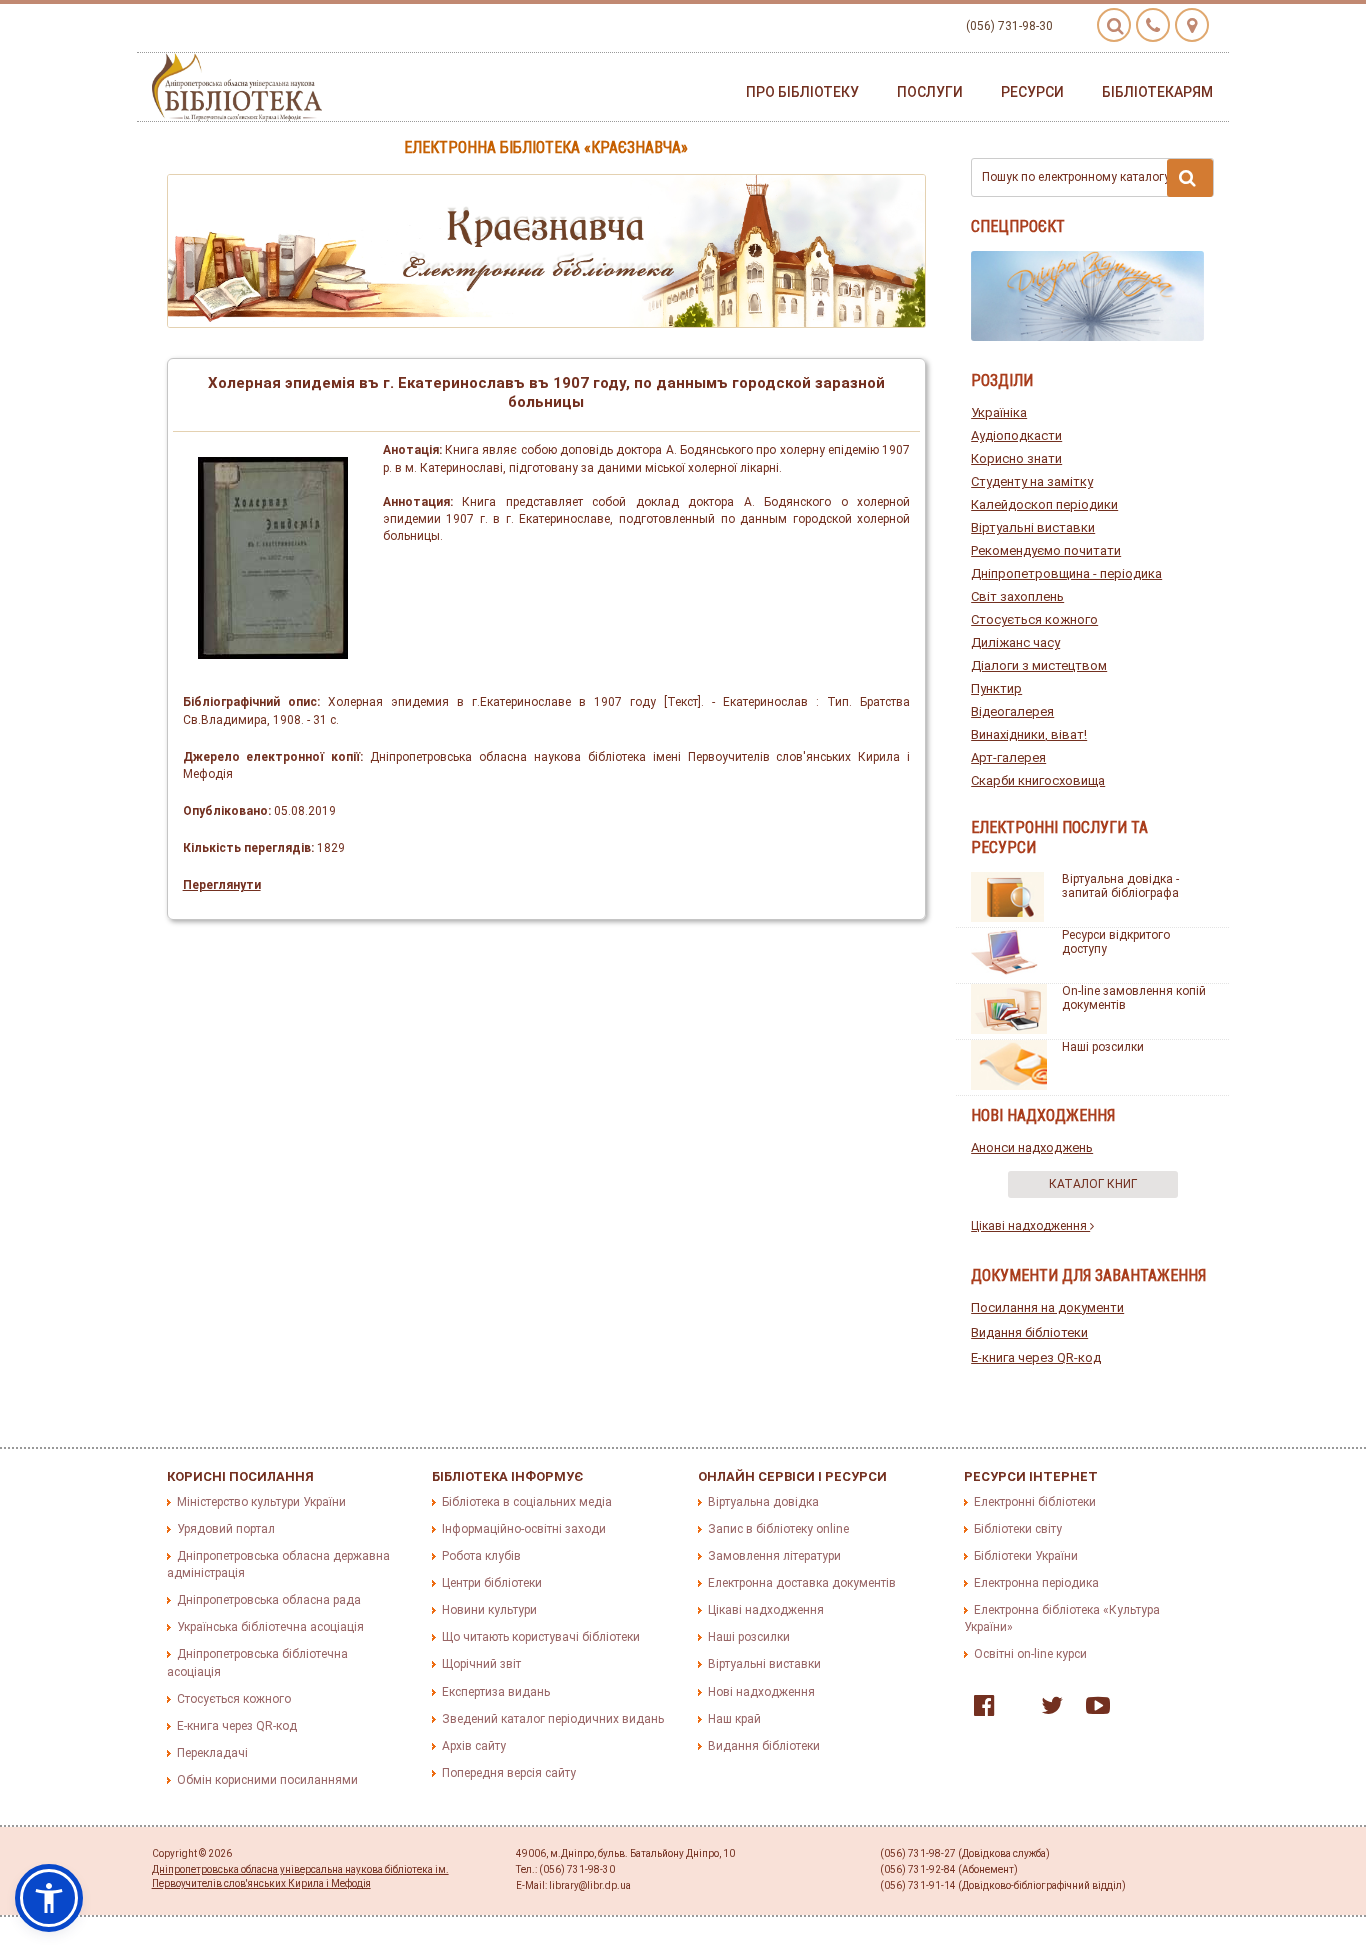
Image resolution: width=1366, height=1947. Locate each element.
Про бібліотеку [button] (802, 92)
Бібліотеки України (1026, 1556)
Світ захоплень (1017, 596)
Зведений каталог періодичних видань (553, 1719)
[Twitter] (1047, 1710)
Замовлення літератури (774, 1556)
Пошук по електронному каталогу (1076, 177)
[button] (49, 1898)
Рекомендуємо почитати (1046, 550)
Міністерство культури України (261, 1502)
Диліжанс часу (1015, 642)
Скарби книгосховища (1038, 780)
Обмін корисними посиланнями (267, 1780)
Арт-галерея (1008, 757)
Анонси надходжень (1032, 1147)
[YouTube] (1093, 1710)
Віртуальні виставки (1033, 527)
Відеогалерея (1012, 711)
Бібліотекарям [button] (1157, 92)
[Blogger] (1013, 1710)
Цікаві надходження (1030, 1226)
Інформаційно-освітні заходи (524, 1529)
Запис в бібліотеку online (778, 1529)
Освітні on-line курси (1030, 1654)
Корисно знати (1016, 458)
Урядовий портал (226, 1529)
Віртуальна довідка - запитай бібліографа (1120, 886)
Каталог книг (1093, 1184)
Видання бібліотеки (1029, 1332)
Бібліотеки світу (1018, 1529)
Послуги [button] (930, 92)
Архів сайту (474, 1746)
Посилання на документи (1047, 1307)
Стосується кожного (1034, 619)
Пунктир (996, 688)
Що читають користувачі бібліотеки (541, 1637)
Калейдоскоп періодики (1044, 504)
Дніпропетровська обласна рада (269, 1600)
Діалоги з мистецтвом (1039, 665)
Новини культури (489, 1610)
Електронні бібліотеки (1035, 1502)
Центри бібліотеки (492, 1583)
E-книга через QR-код (1036, 1357)
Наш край (734, 1719)
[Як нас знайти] (1192, 25)
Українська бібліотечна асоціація (270, 1627)
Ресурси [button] (1032, 92)
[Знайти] (1190, 178)
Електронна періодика (1036, 1583)
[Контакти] (1153, 25)
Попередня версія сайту (509, 1773)
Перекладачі (212, 1753)
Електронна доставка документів (802, 1583)
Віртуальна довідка (763, 1502)
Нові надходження (761, 1692)
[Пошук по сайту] (1114, 25)
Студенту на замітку (1032, 481)
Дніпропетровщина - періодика (1066, 573)
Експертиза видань (496, 1692)
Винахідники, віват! (1029, 734)
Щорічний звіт (481, 1664)
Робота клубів (481, 1556)
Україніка (999, 412)
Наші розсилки (1103, 1047)
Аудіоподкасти (1016, 435)
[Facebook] (979, 1710)
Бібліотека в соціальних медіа (527, 1502)
